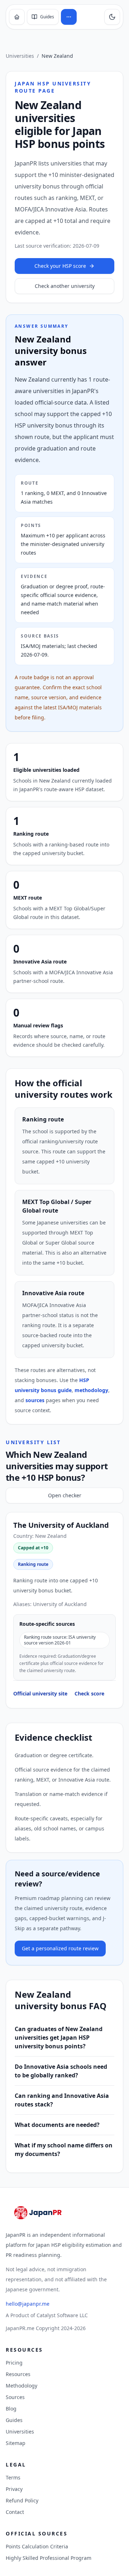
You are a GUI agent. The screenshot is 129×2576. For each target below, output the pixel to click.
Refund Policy (22, 2500)
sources (35, 1400)
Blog (11, 2409)
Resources (18, 2374)
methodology (91, 1390)
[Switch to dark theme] (112, 17)
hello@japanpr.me (28, 2304)
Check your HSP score (60, 266)
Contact (15, 2512)
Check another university (65, 286)
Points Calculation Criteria (37, 2546)
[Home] (17, 17)
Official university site (40, 1693)
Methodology (21, 2386)
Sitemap (16, 2443)
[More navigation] (69, 17)
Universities (20, 56)
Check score (89, 1693)
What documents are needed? (57, 2125)
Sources (15, 2397)
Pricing (14, 2363)
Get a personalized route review (60, 1948)
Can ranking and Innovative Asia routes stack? (62, 2100)
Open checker (65, 1495)
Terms (13, 2477)
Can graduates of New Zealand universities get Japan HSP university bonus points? (59, 2038)
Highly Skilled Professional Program (49, 2558)
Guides (14, 2420)
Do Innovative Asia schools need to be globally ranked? (61, 2071)
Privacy (14, 2489)
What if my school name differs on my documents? (64, 2150)
